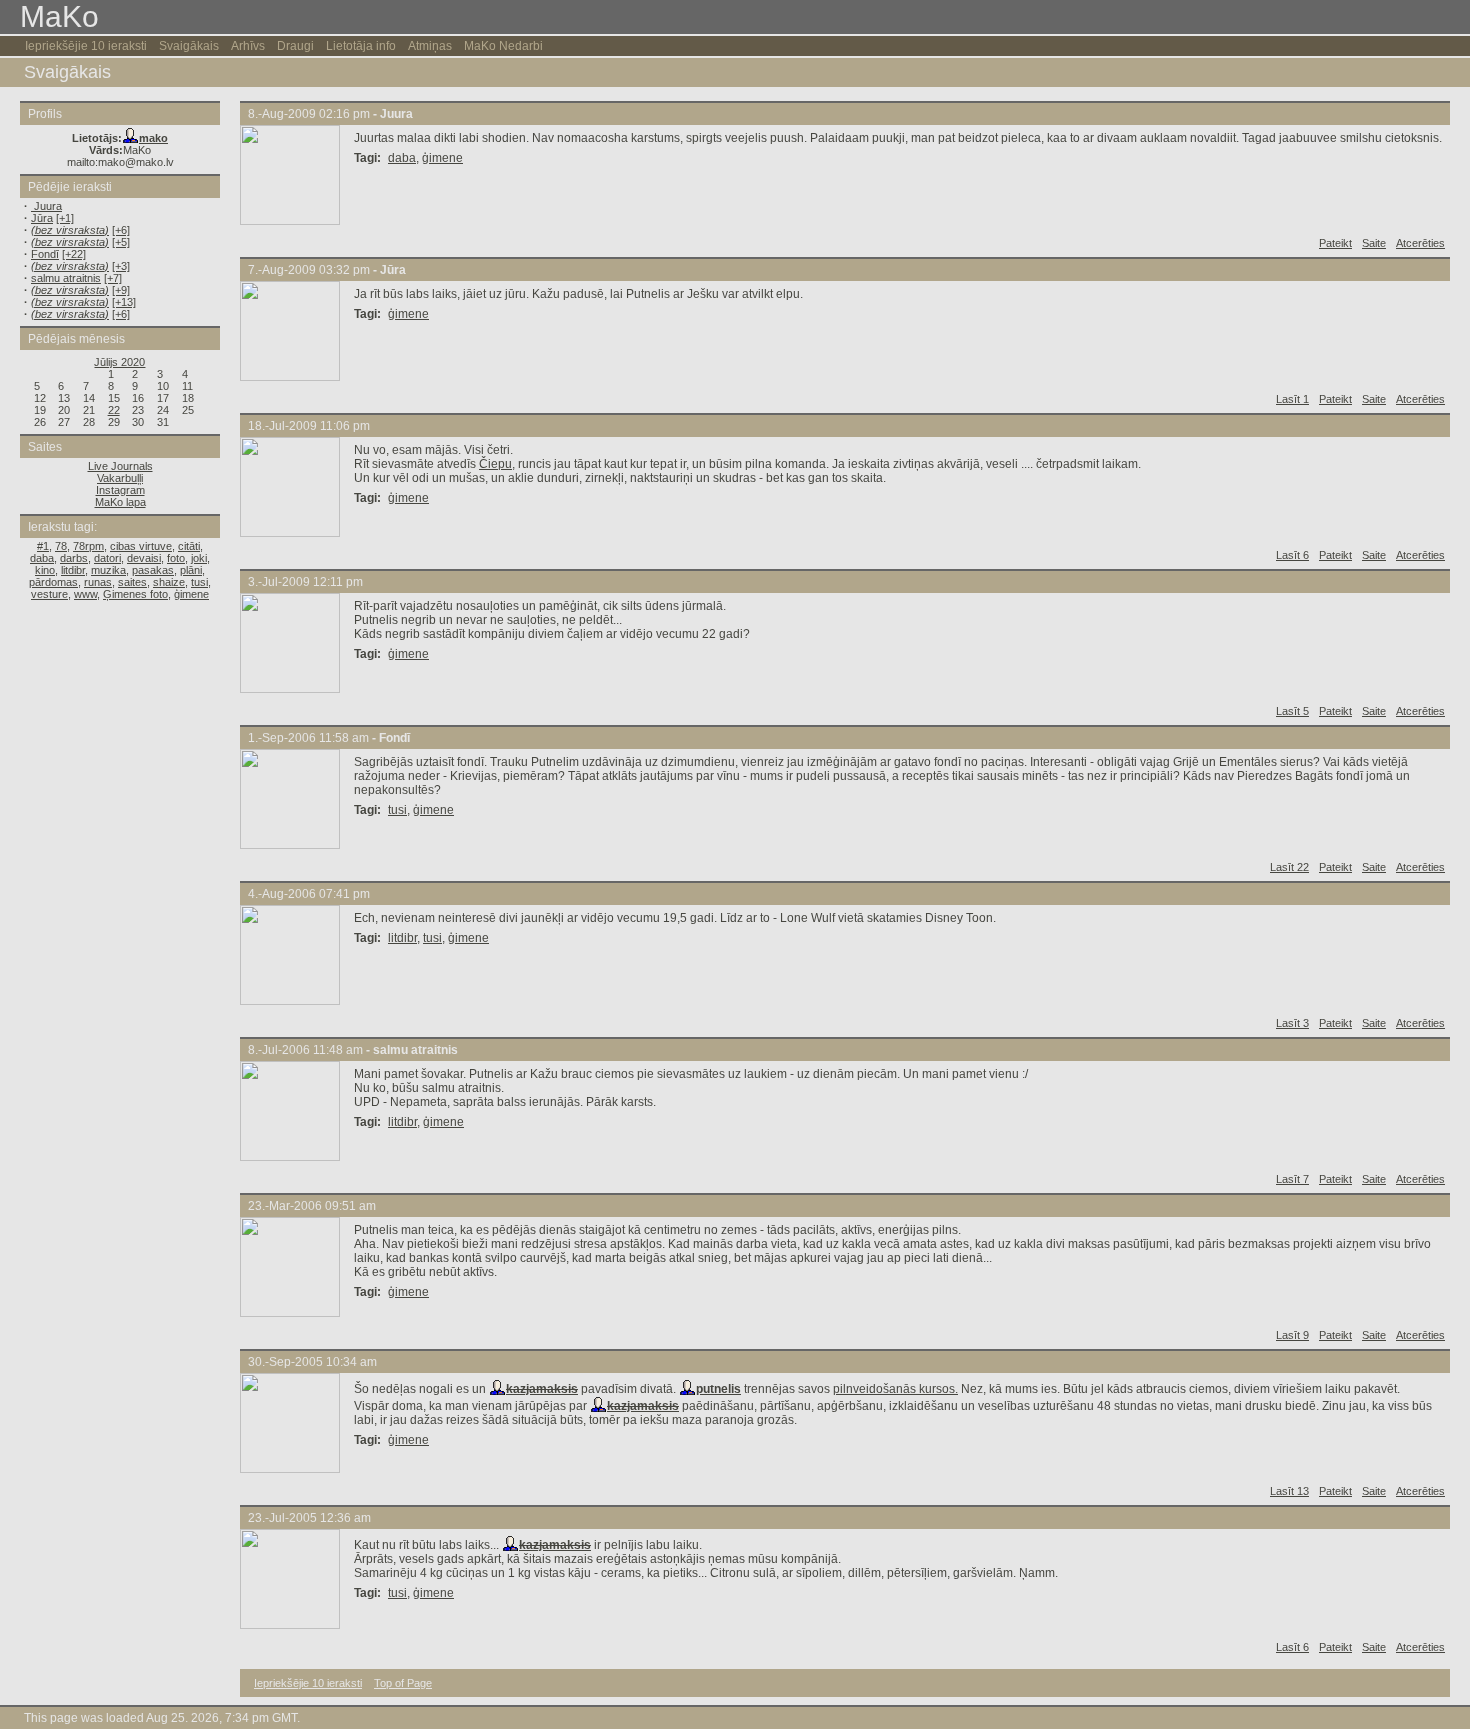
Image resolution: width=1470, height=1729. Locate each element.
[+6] (121, 230)
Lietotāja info (361, 46)
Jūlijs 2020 (119, 362)
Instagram (120, 490)
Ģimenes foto (135, 594)
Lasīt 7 (1292, 1179)
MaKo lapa (120, 502)
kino (45, 570)
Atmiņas (430, 46)
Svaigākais (189, 46)
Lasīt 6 (1292, 555)
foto (176, 558)
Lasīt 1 (1292, 399)
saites (132, 582)
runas (98, 582)
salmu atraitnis (66, 278)
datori (107, 558)
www (85, 594)
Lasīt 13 (1289, 1491)
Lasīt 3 (1292, 1023)
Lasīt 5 (1292, 711)
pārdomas (53, 582)
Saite (1374, 243)
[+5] (121, 242)
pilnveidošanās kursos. (895, 1389)
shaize (169, 582)
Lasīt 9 (1292, 1335)
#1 (43, 546)
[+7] (113, 278)
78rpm (88, 546)
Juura (46, 206)
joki (199, 558)
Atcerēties (1420, 243)
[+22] (74, 254)
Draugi (295, 46)
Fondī (45, 254)
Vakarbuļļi (120, 478)
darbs (74, 558)
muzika (108, 570)
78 (61, 546)
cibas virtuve (141, 546)
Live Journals (120, 466)
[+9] (121, 290)
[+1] (65, 218)
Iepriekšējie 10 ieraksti (86, 46)
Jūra (42, 218)
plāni (191, 570)
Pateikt (1335, 243)
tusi (199, 582)
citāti (189, 546)
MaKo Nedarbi (503, 46)
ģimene (191, 594)
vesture (49, 594)
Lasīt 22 (1289, 867)
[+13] (124, 302)
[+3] (121, 266)
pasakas (153, 570)
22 (114, 410)
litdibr (73, 570)
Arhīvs (248, 46)
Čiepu (495, 464)
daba (42, 558)
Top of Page (403, 1683)
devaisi (144, 558)
